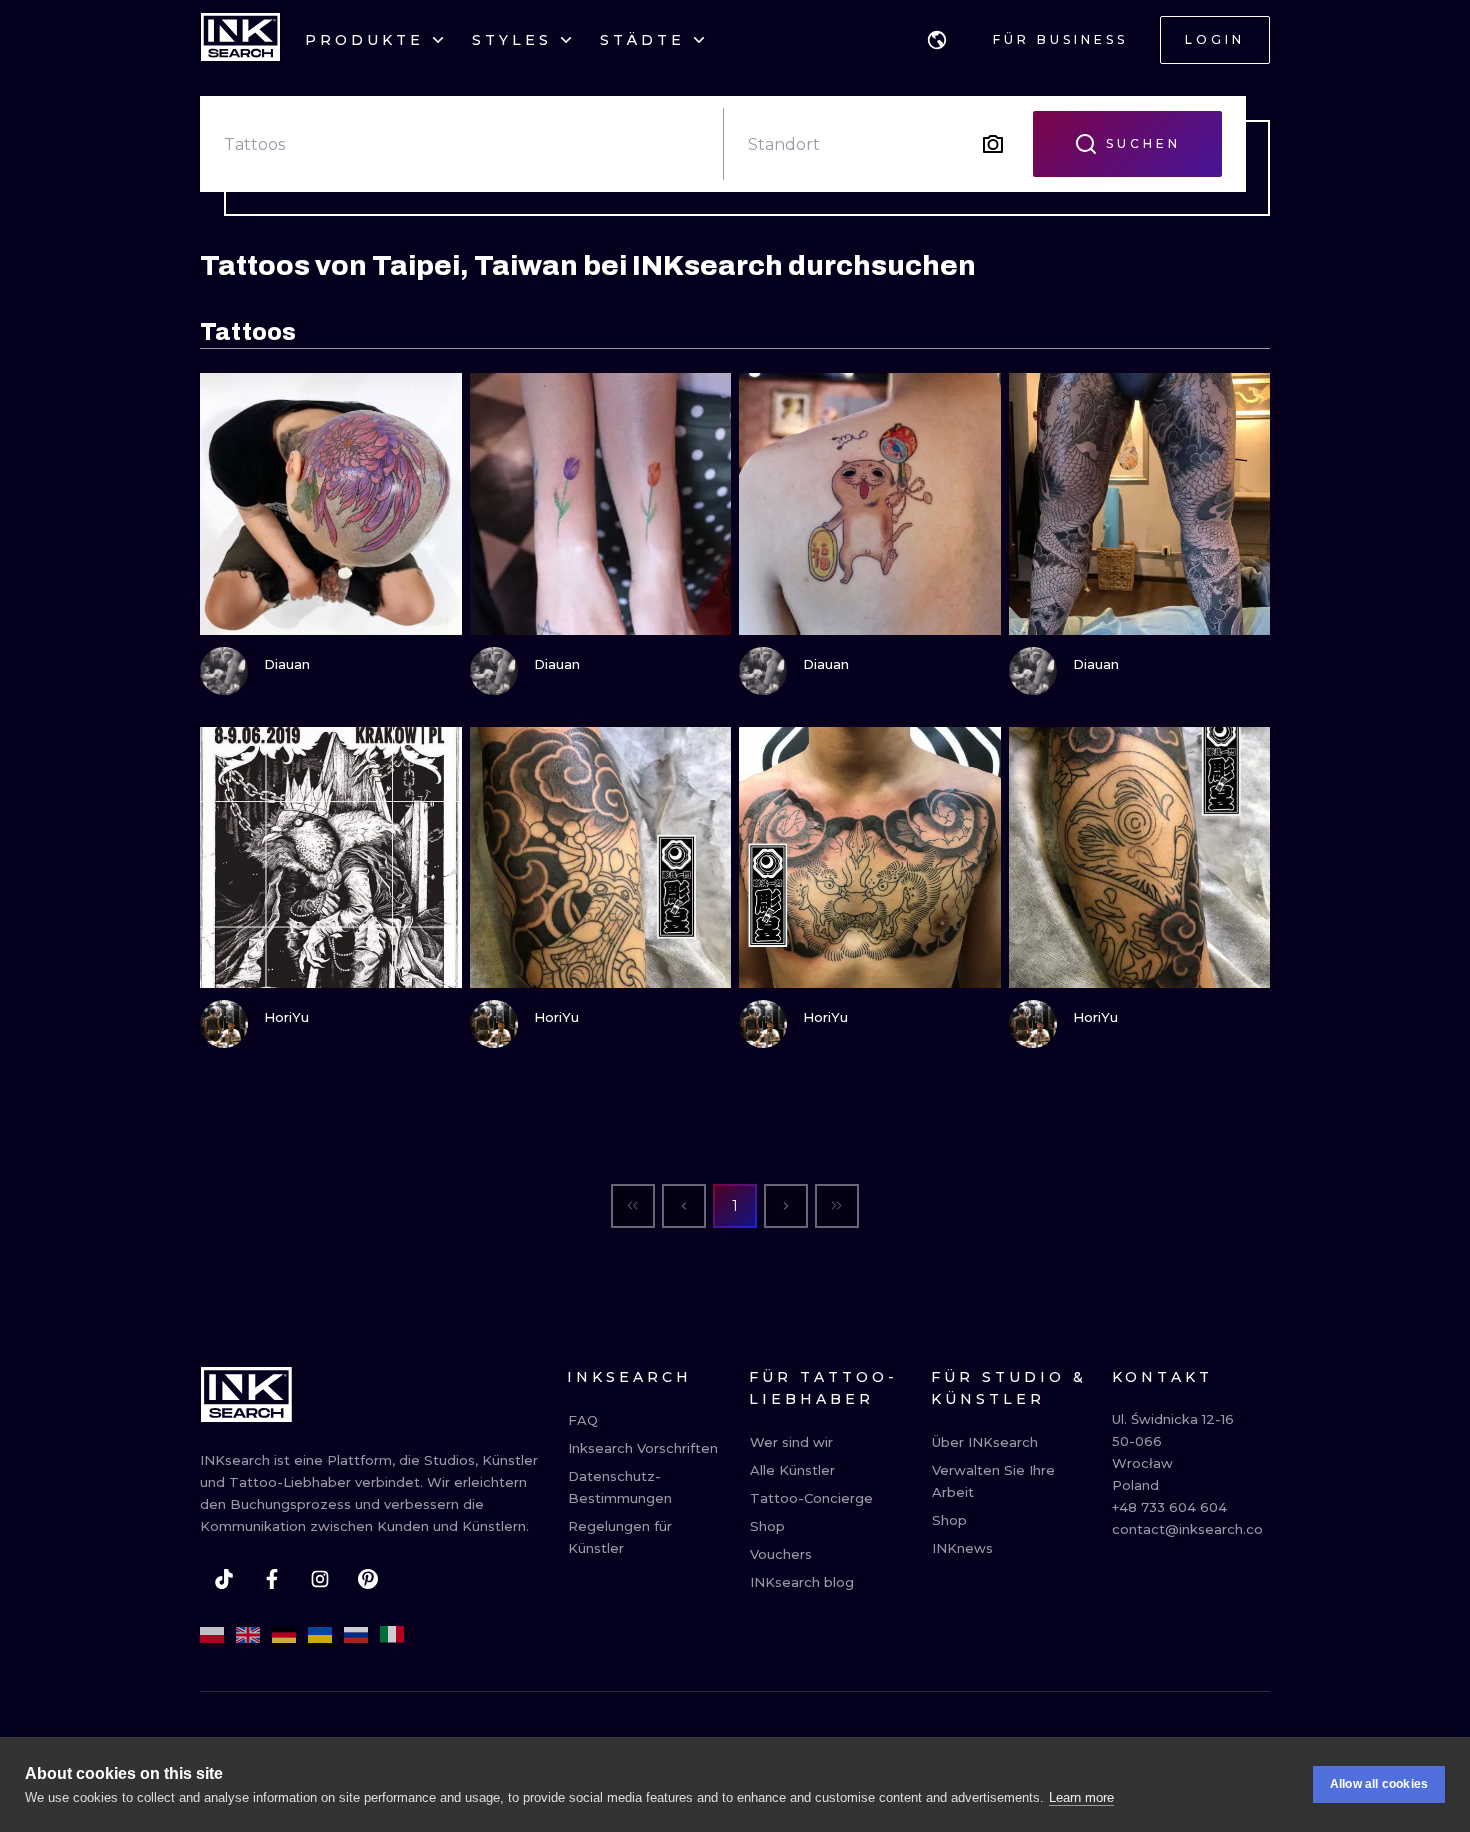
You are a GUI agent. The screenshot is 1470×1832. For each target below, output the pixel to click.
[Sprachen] (937, 40)
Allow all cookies (1379, 1784)
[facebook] (272, 1579)
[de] (284, 1635)
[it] (392, 1635)
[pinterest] (368, 1579)
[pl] (212, 1635)
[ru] (356, 1635)
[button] (937, 40)
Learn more (1081, 1797)
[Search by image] (993, 144)
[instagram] (320, 1579)
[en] (248, 1635)
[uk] (320, 1635)
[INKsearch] (240, 40)
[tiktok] (224, 1579)
